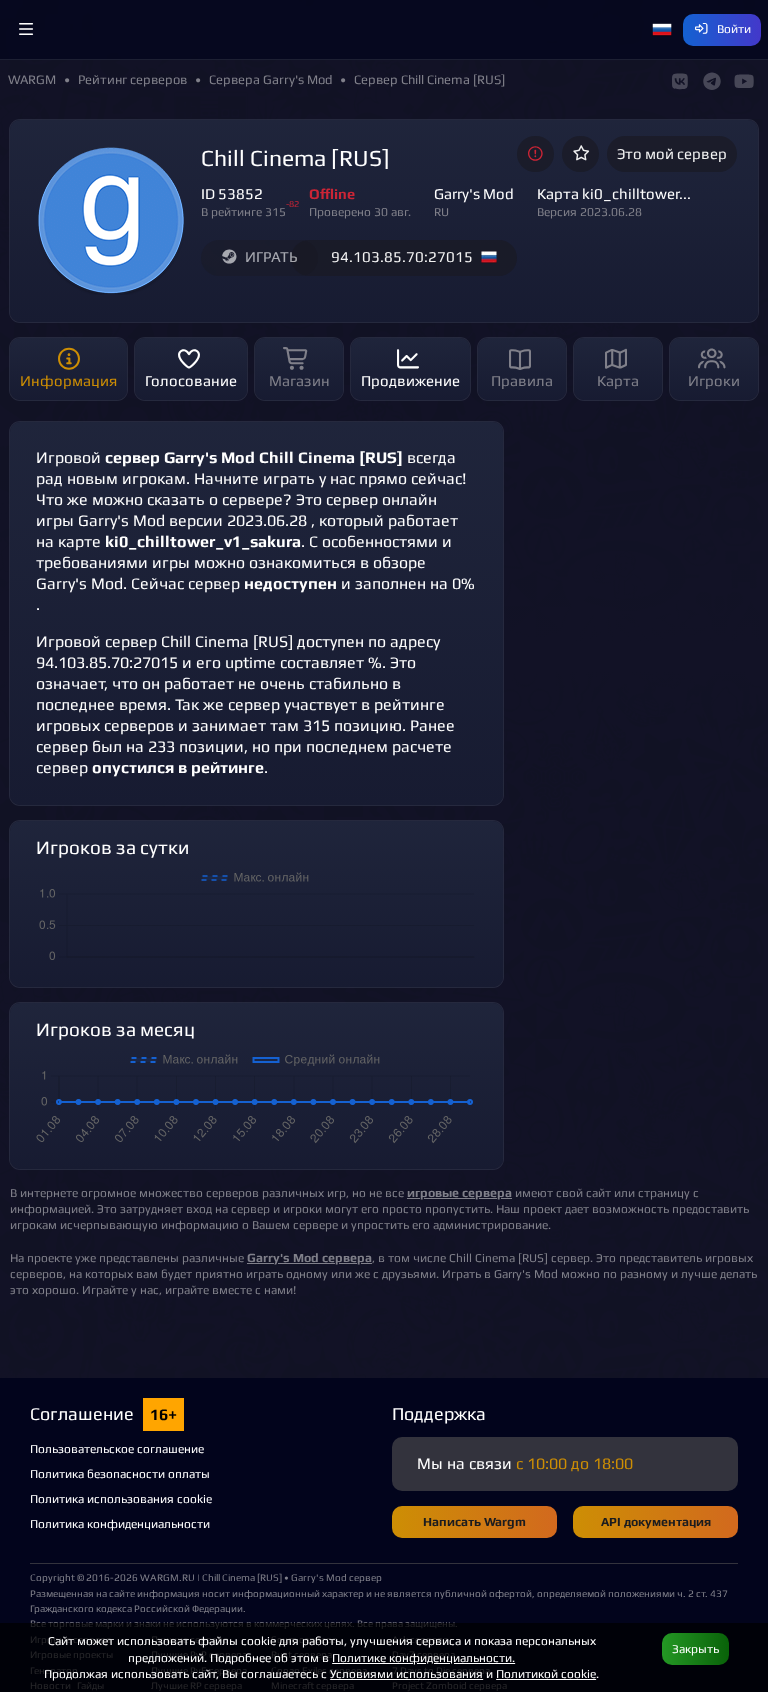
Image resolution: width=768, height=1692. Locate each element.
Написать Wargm (474, 1521)
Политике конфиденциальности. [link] (423, 1657)
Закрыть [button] (695, 1648)
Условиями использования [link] (406, 1673)
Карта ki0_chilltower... (614, 193)
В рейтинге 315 (243, 211)
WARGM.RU (167, 1577)
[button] (26, 30)
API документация (656, 1521)
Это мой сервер (672, 153)
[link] (309, 1257)
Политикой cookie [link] (546, 1673)
